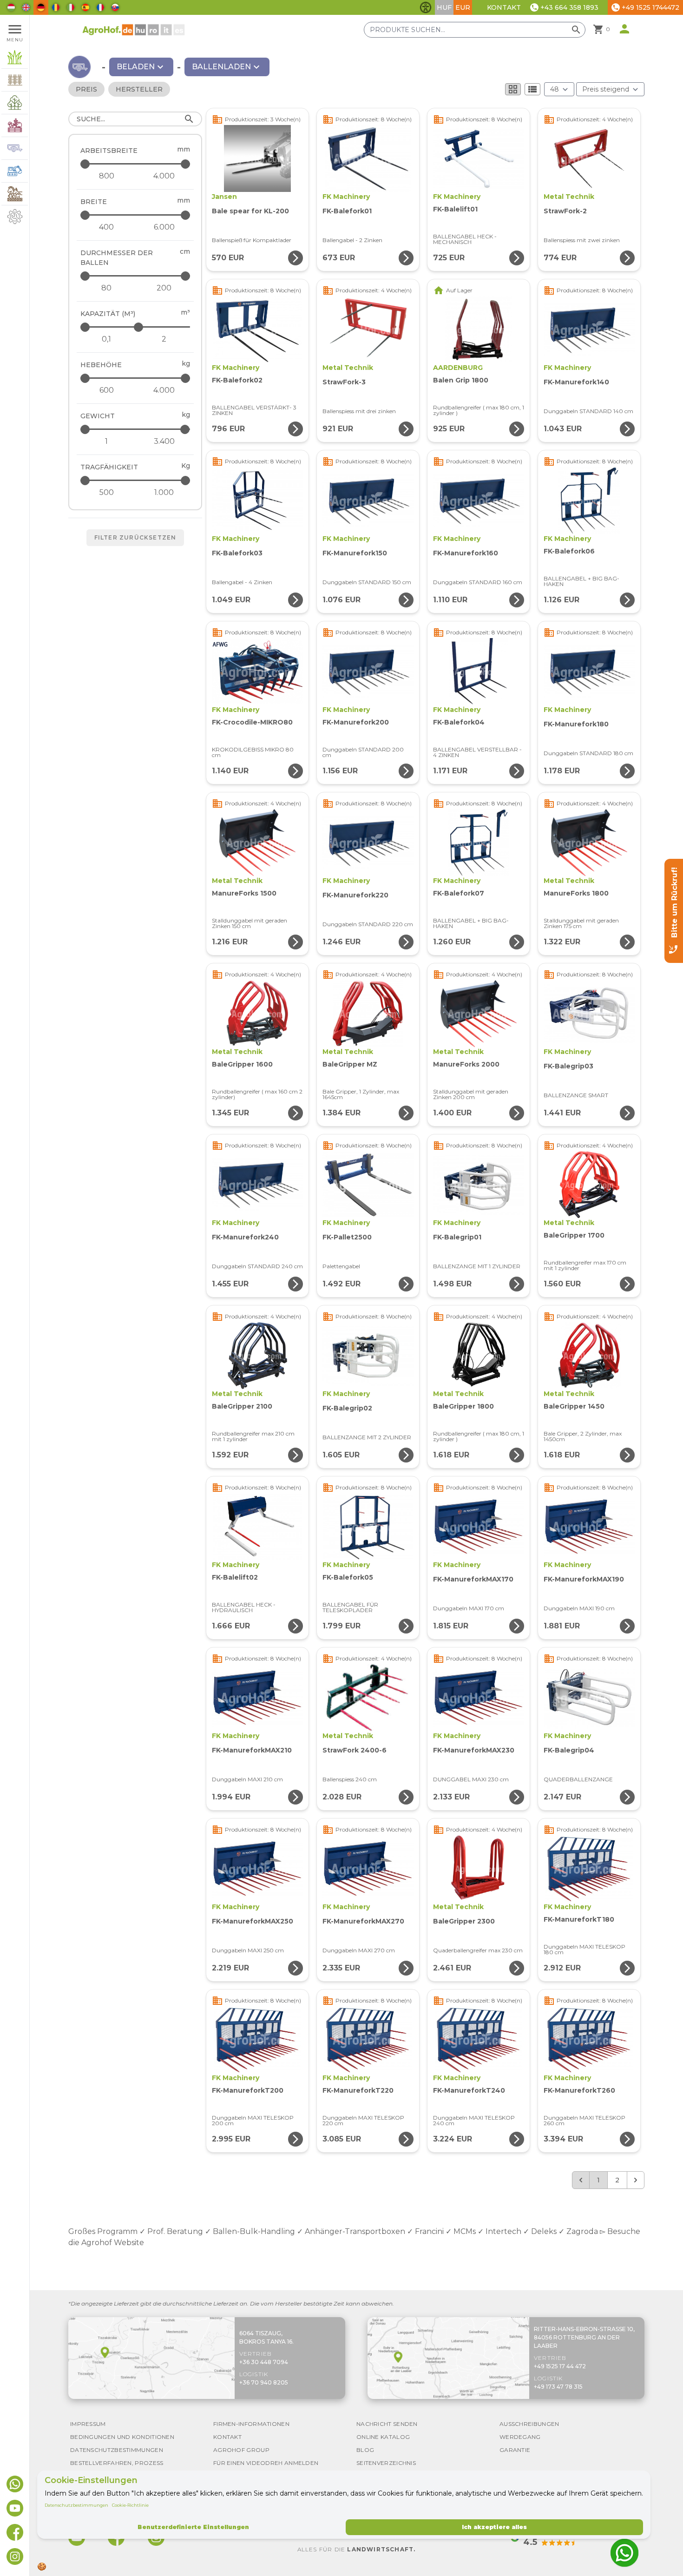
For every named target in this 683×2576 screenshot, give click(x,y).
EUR (463, 7)
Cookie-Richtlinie (130, 2505)
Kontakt (504, 7)
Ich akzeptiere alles (494, 2527)
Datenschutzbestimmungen (76, 2505)
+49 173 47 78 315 (558, 2387)
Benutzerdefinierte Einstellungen (193, 2527)
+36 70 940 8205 (264, 2382)
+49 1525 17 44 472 (560, 2366)
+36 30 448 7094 (264, 2362)
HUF (444, 7)
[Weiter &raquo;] (636, 2180)
